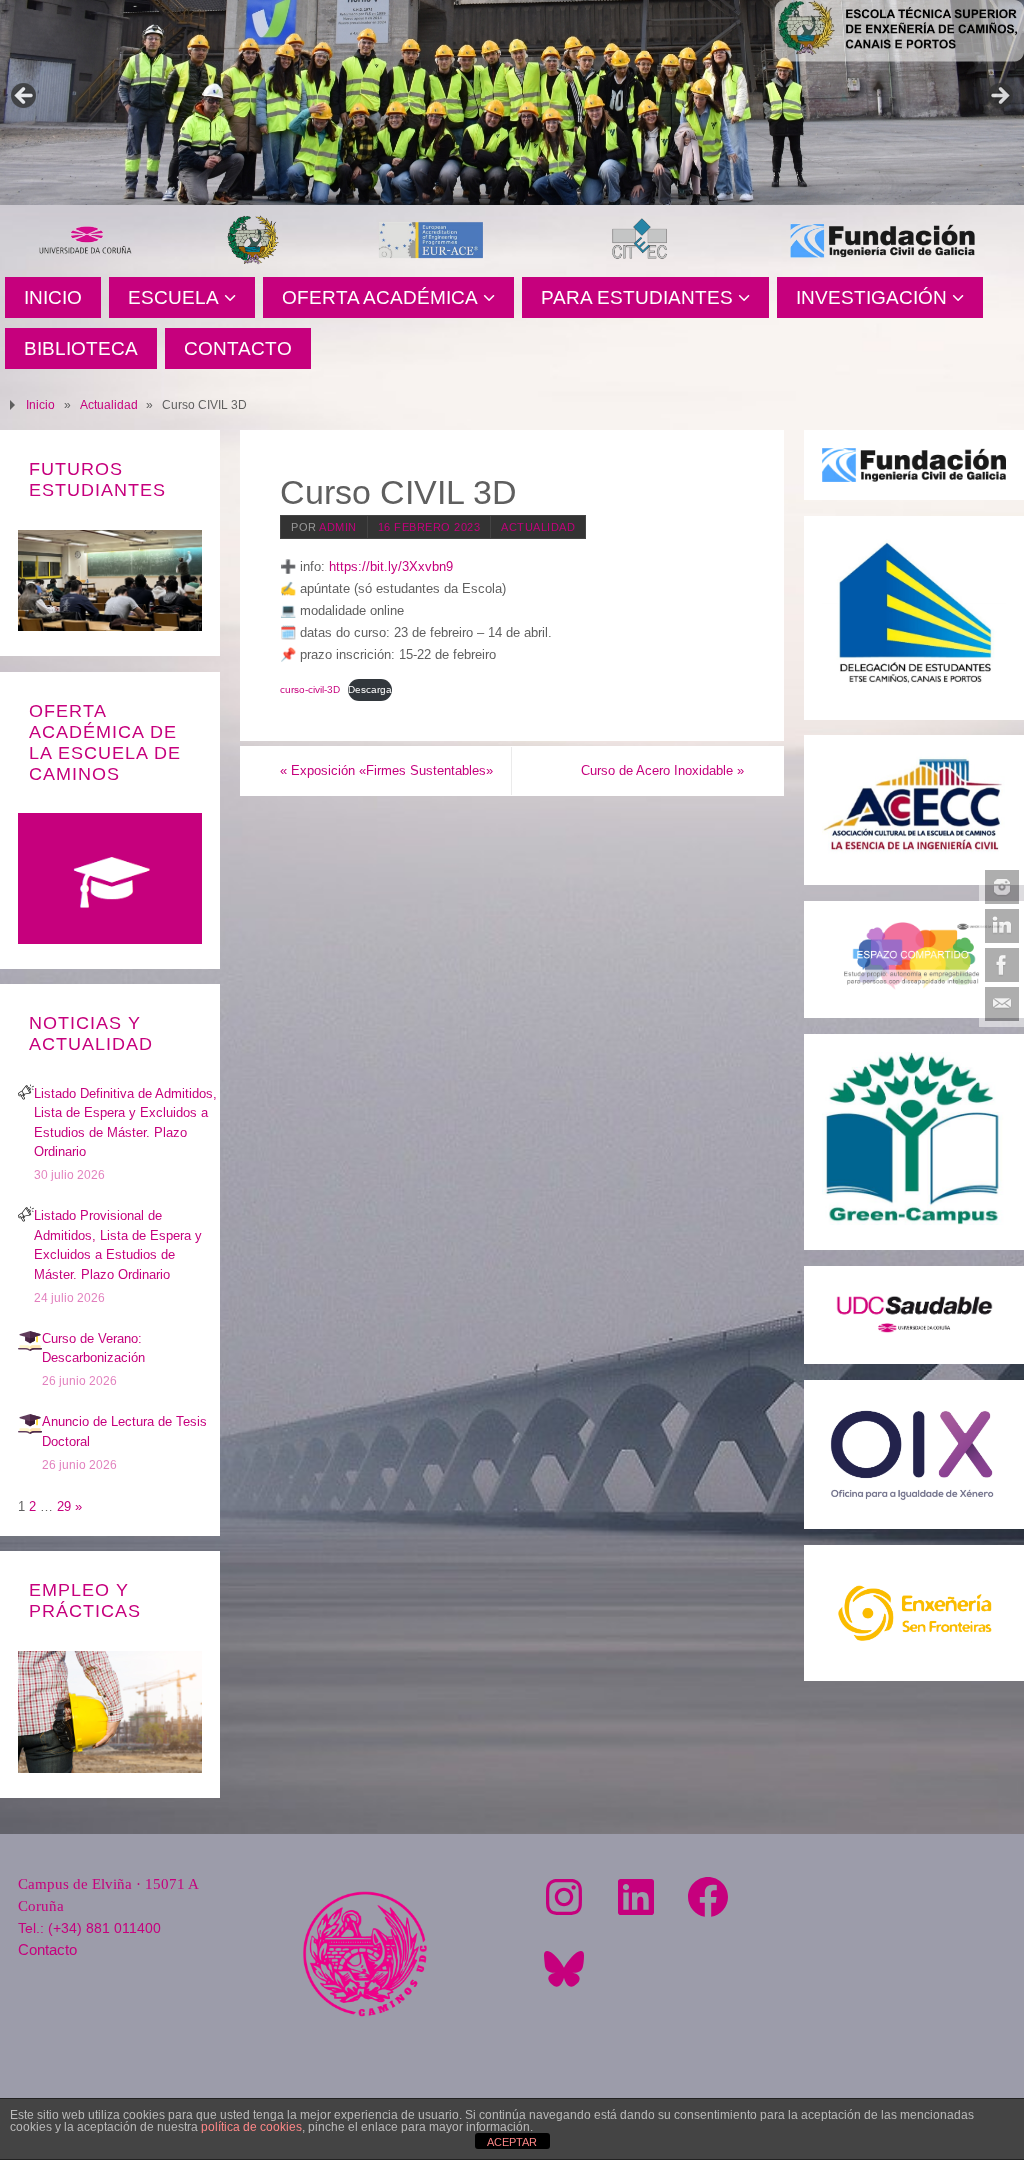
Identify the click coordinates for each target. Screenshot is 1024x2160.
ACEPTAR (512, 2142)
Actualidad (109, 404)
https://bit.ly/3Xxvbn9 (391, 566)
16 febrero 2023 (429, 527)
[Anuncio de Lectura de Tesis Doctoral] (30, 1431)
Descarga (370, 689)
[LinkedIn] (1002, 926)
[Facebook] (1002, 965)
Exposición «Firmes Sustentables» (386, 770)
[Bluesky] (564, 1969)
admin (338, 527)
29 (64, 1506)
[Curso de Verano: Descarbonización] (30, 1348)
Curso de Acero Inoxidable (662, 770)
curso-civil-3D (310, 689)
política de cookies (251, 2127)
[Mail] (1002, 1004)
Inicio (40, 404)
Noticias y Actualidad (91, 1033)
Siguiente (999, 97)
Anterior (25, 97)
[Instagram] (1002, 887)
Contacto (47, 1949)
